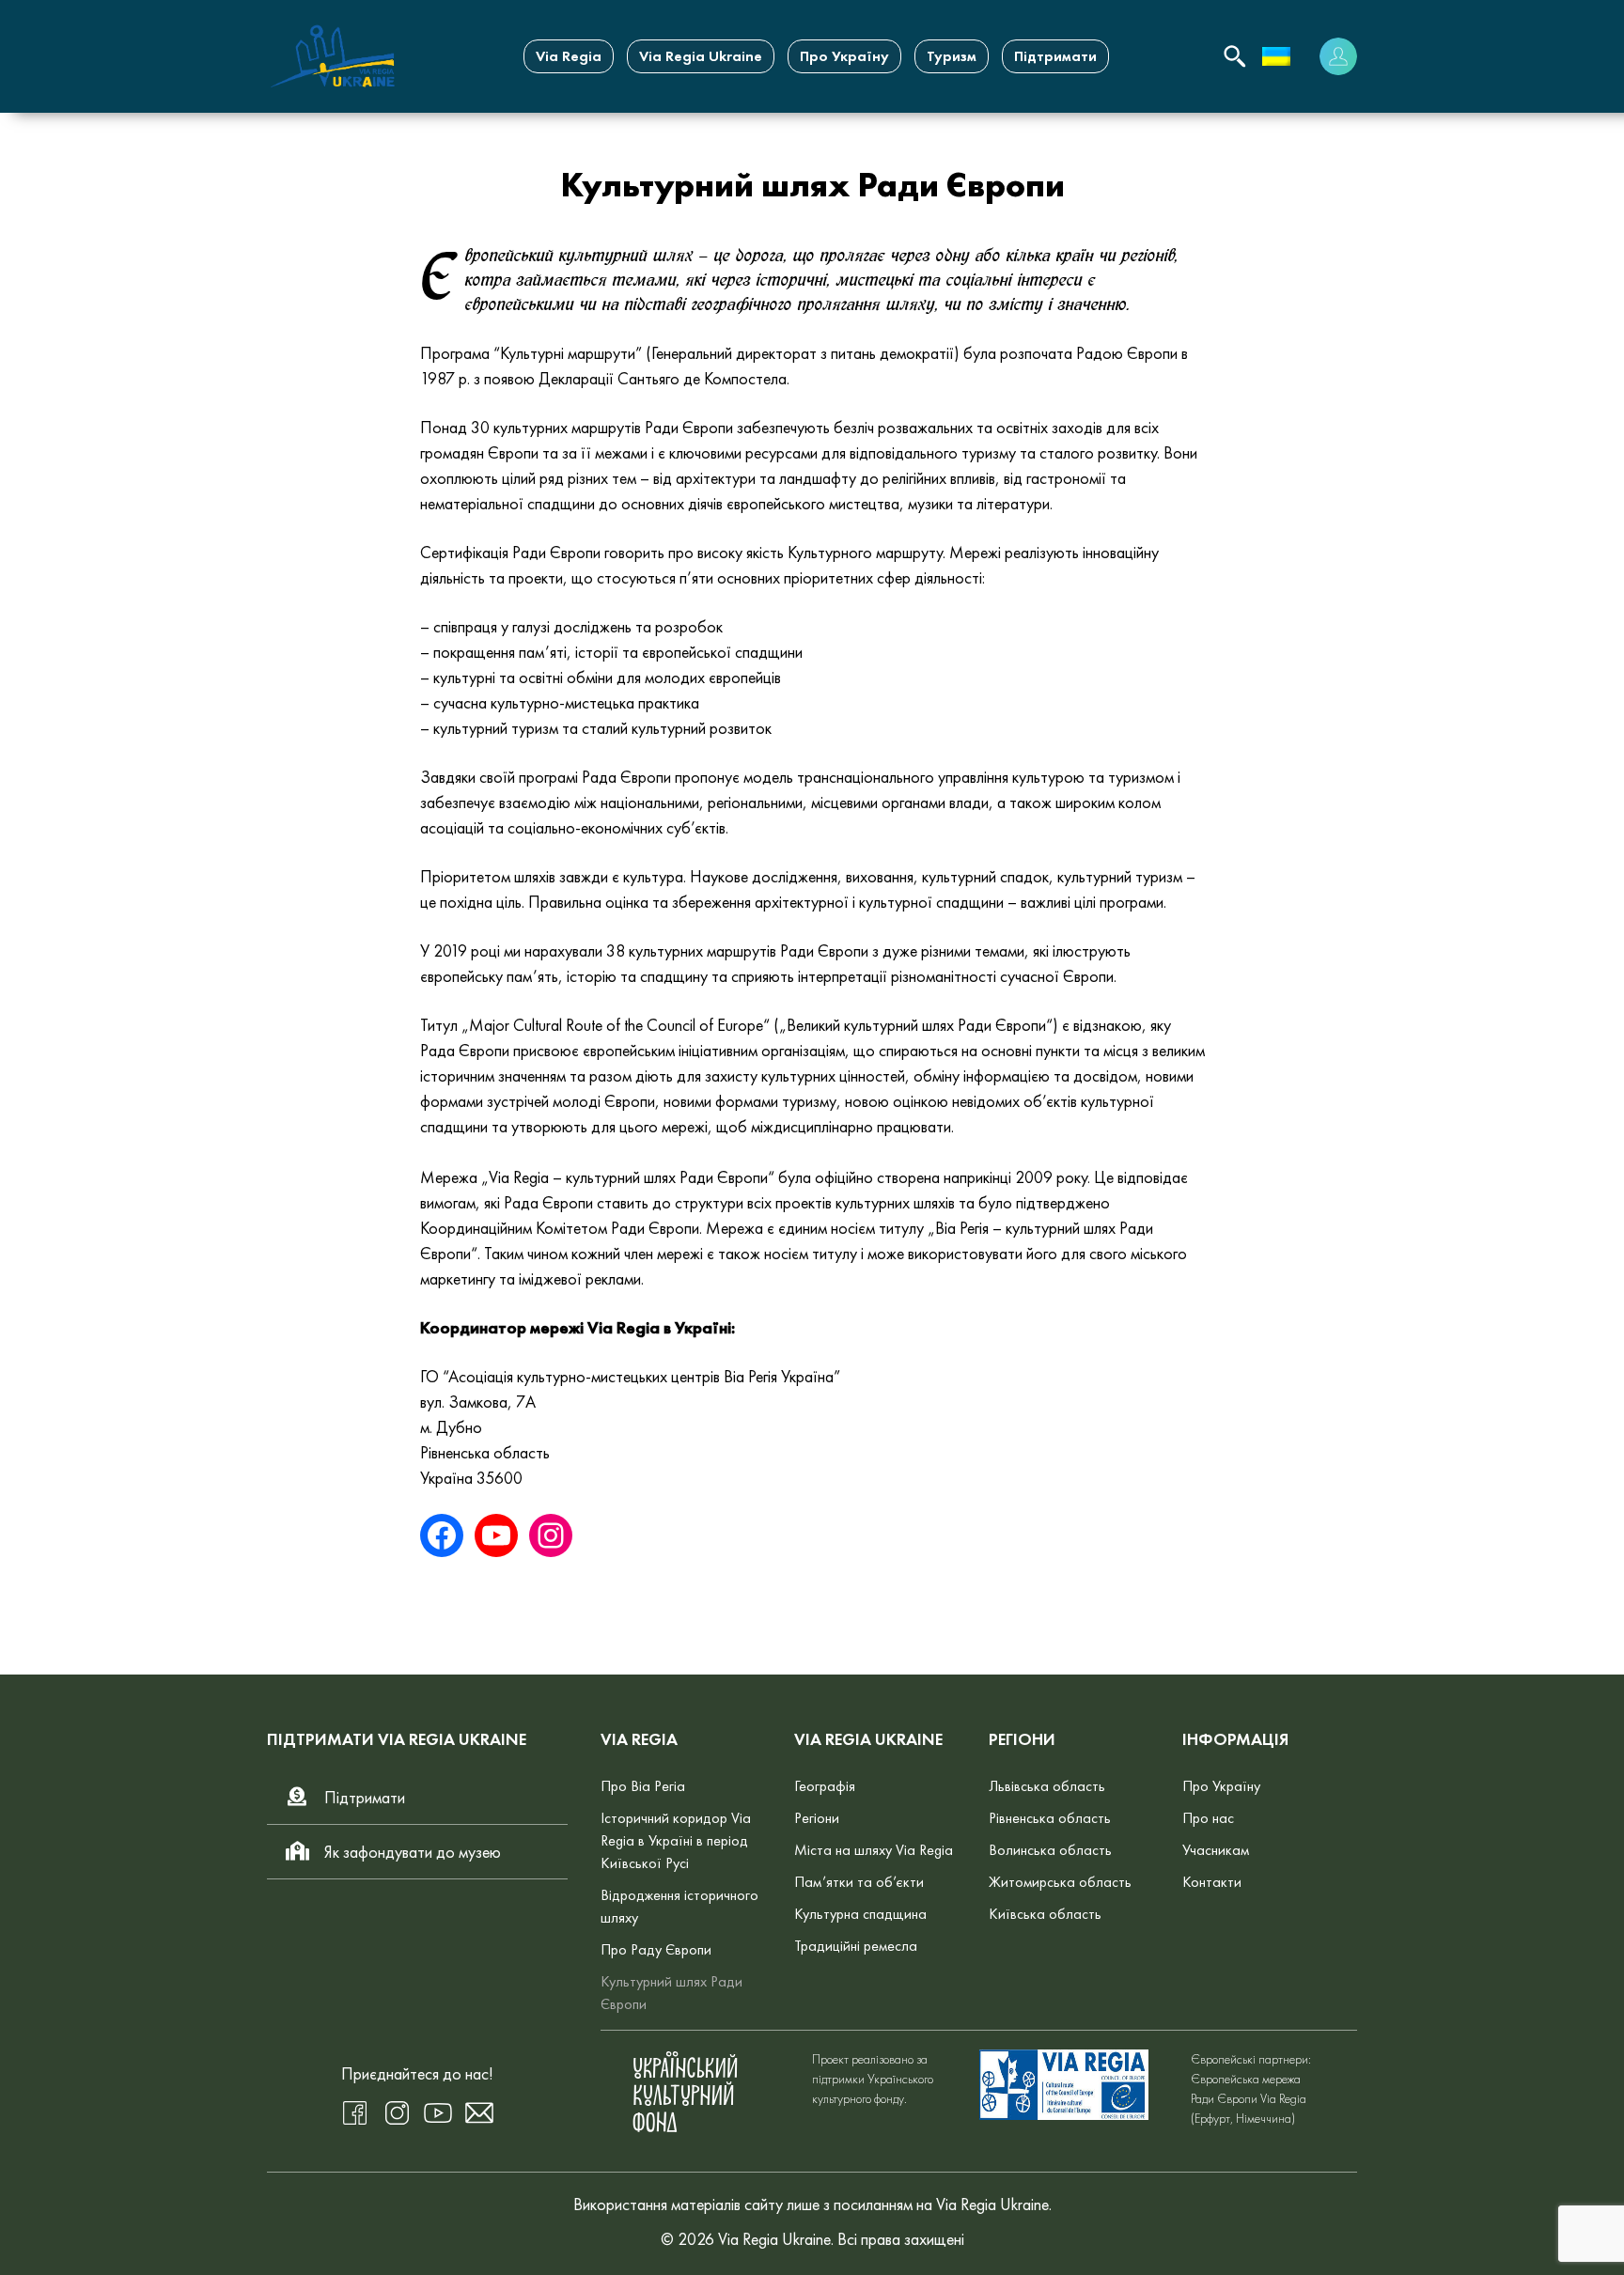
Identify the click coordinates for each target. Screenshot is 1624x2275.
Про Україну (844, 56)
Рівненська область (1050, 1818)
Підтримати (1055, 56)
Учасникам (1216, 1850)
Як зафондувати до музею (413, 1852)
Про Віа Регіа (643, 1786)
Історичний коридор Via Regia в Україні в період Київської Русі (676, 1840)
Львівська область (1047, 1786)
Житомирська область (1060, 1882)
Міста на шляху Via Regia (874, 1850)
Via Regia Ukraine (701, 56)
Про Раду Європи (656, 1949)
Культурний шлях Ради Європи (671, 1993)
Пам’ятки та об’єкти (859, 1882)
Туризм (952, 56)
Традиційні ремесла (856, 1946)
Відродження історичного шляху (679, 1906)
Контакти (1212, 1882)
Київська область (1045, 1914)
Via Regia (569, 56)
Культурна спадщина (860, 1914)
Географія (825, 1786)
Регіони (817, 1818)
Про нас (1208, 1818)
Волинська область (1050, 1850)
